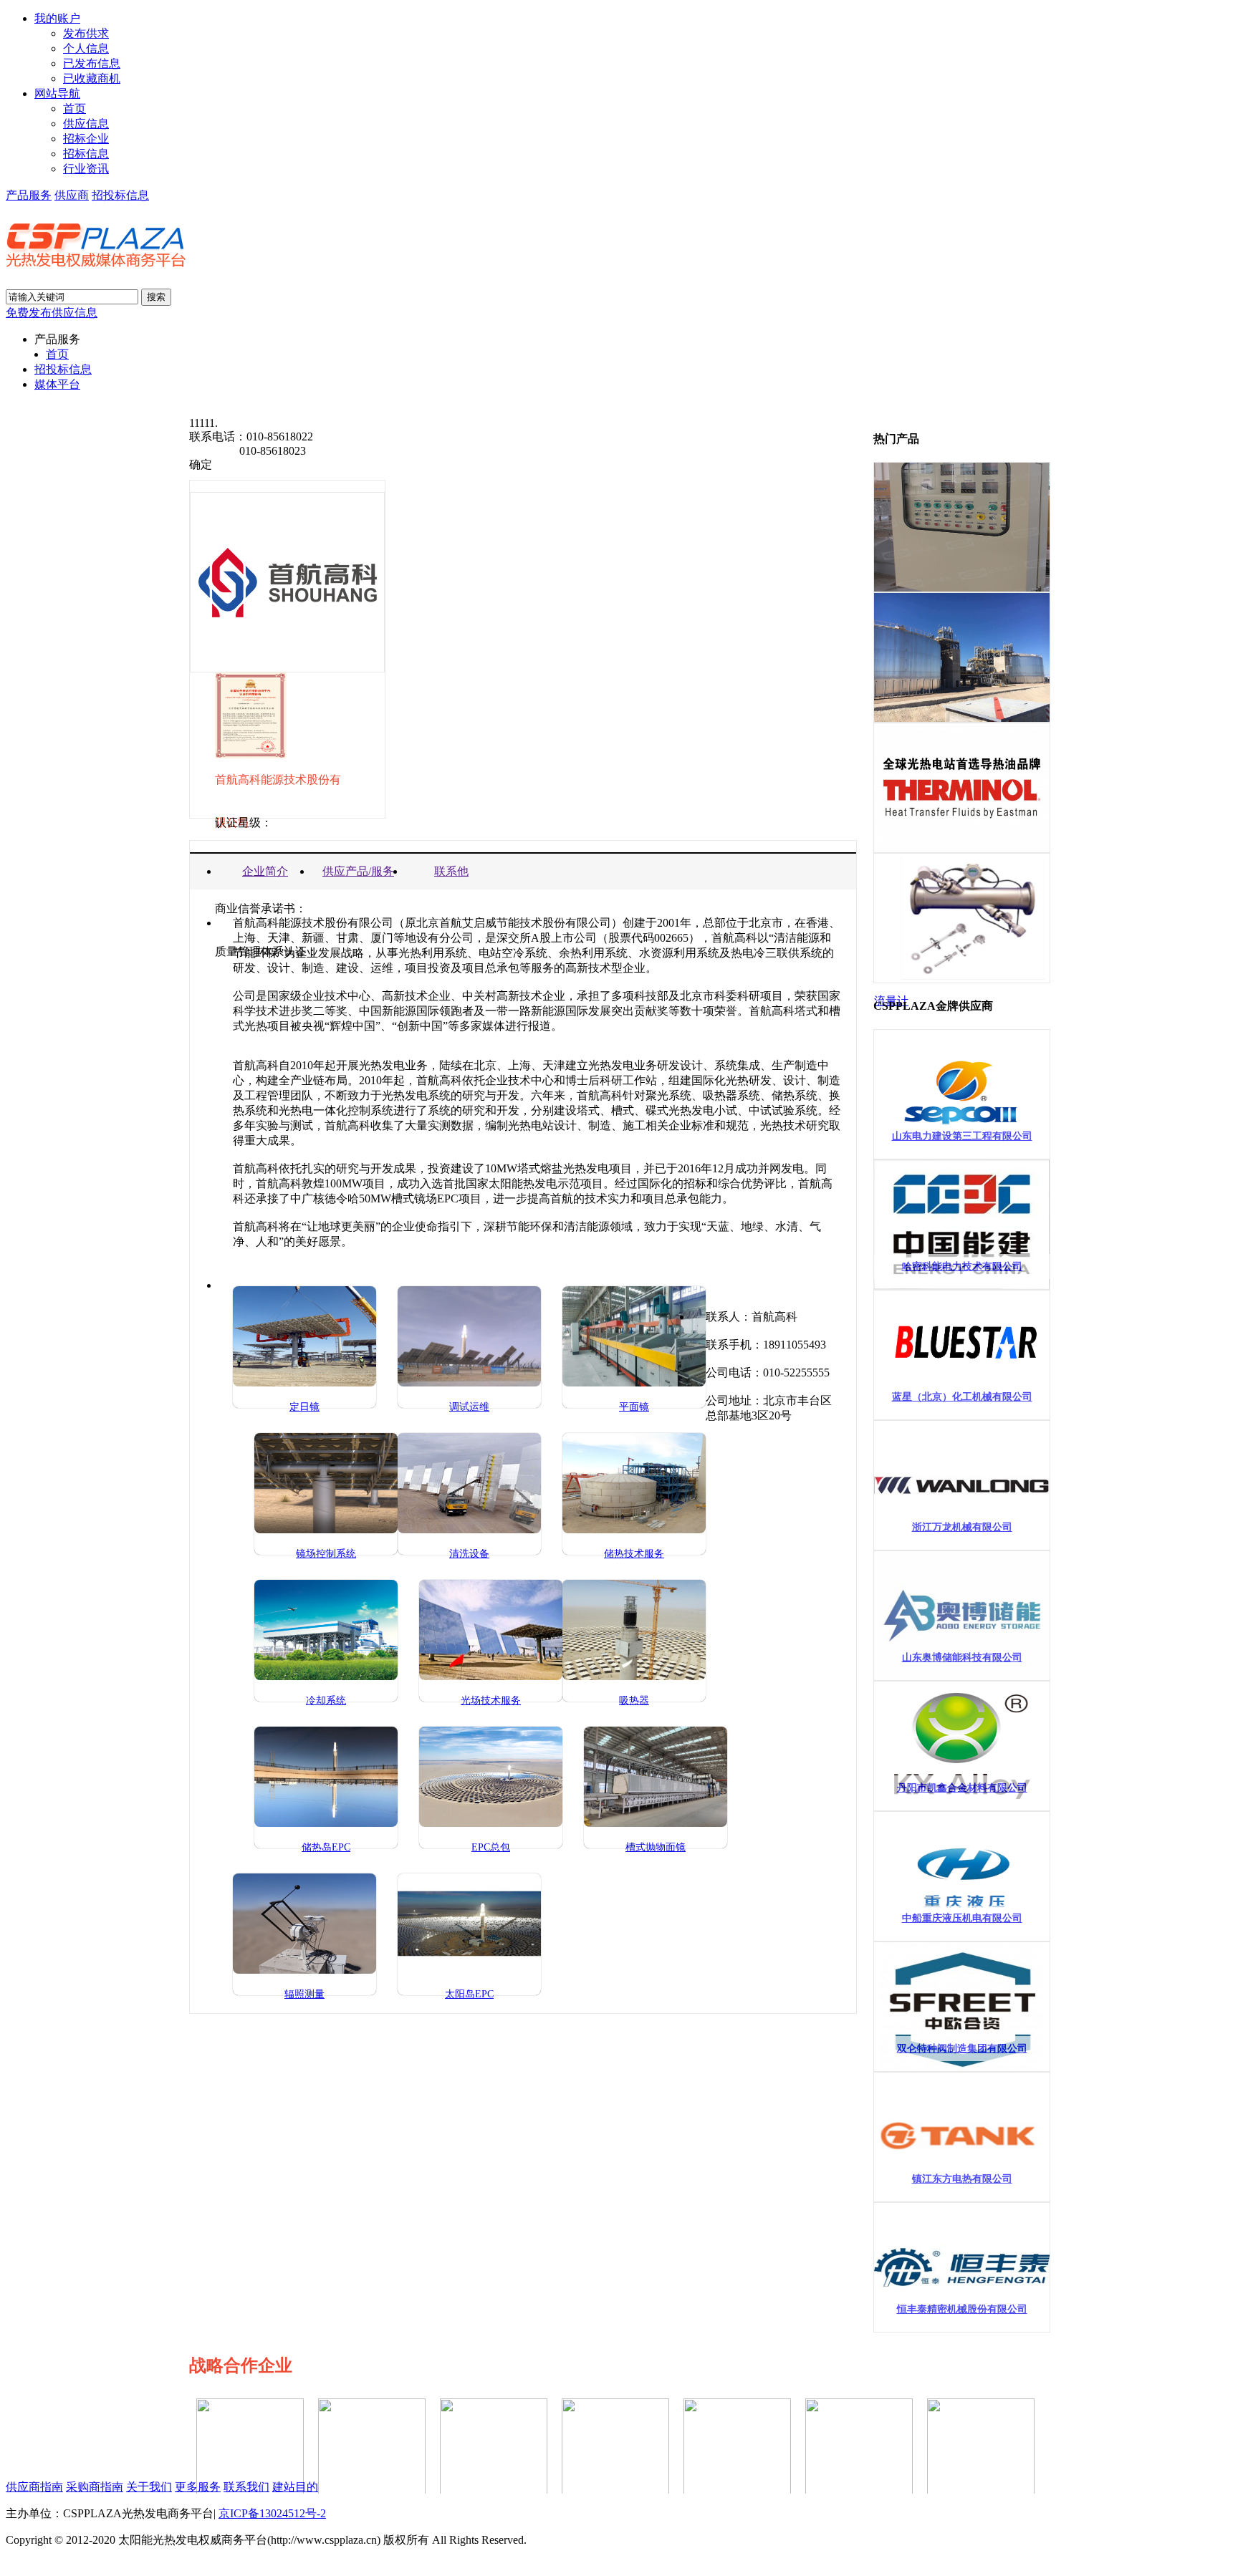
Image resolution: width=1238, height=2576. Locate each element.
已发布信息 (92, 63)
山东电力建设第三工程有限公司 (962, 1136)
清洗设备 (469, 1554)
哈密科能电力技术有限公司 (962, 1267)
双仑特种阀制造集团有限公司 (962, 2049)
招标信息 (86, 154)
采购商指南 (95, 2487)
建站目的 (295, 2487)
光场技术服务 (491, 1701)
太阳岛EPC (469, 1994)
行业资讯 (86, 169)
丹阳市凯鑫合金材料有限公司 (962, 1788)
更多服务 (198, 2487)
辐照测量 (304, 1994)
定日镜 (304, 1407)
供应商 (72, 195)
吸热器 (634, 1701)
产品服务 (29, 195)
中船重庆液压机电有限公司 (962, 1918)
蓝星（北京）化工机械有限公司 (962, 1397)
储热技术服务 (634, 1554)
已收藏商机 (92, 78)
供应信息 (86, 124)
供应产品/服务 (358, 871)
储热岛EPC (326, 1847)
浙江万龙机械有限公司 (962, 1527)
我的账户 (57, 18)
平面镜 (634, 1407)
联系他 (451, 871)
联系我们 (246, 2487)
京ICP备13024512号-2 (272, 2513)
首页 (75, 108)
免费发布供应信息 (52, 313)
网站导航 (57, 93)
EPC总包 (491, 1847)
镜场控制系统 (326, 1554)
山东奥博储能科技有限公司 (962, 1658)
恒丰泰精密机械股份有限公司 (962, 2309)
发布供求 (86, 33)
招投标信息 (120, 195)
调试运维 (469, 1407)
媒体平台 (57, 384)
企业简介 (265, 871)
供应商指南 (34, 2487)
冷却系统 (326, 1701)
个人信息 (86, 48)
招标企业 (86, 139)
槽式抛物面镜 (656, 1847)
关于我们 (149, 2487)
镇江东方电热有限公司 (962, 2179)
